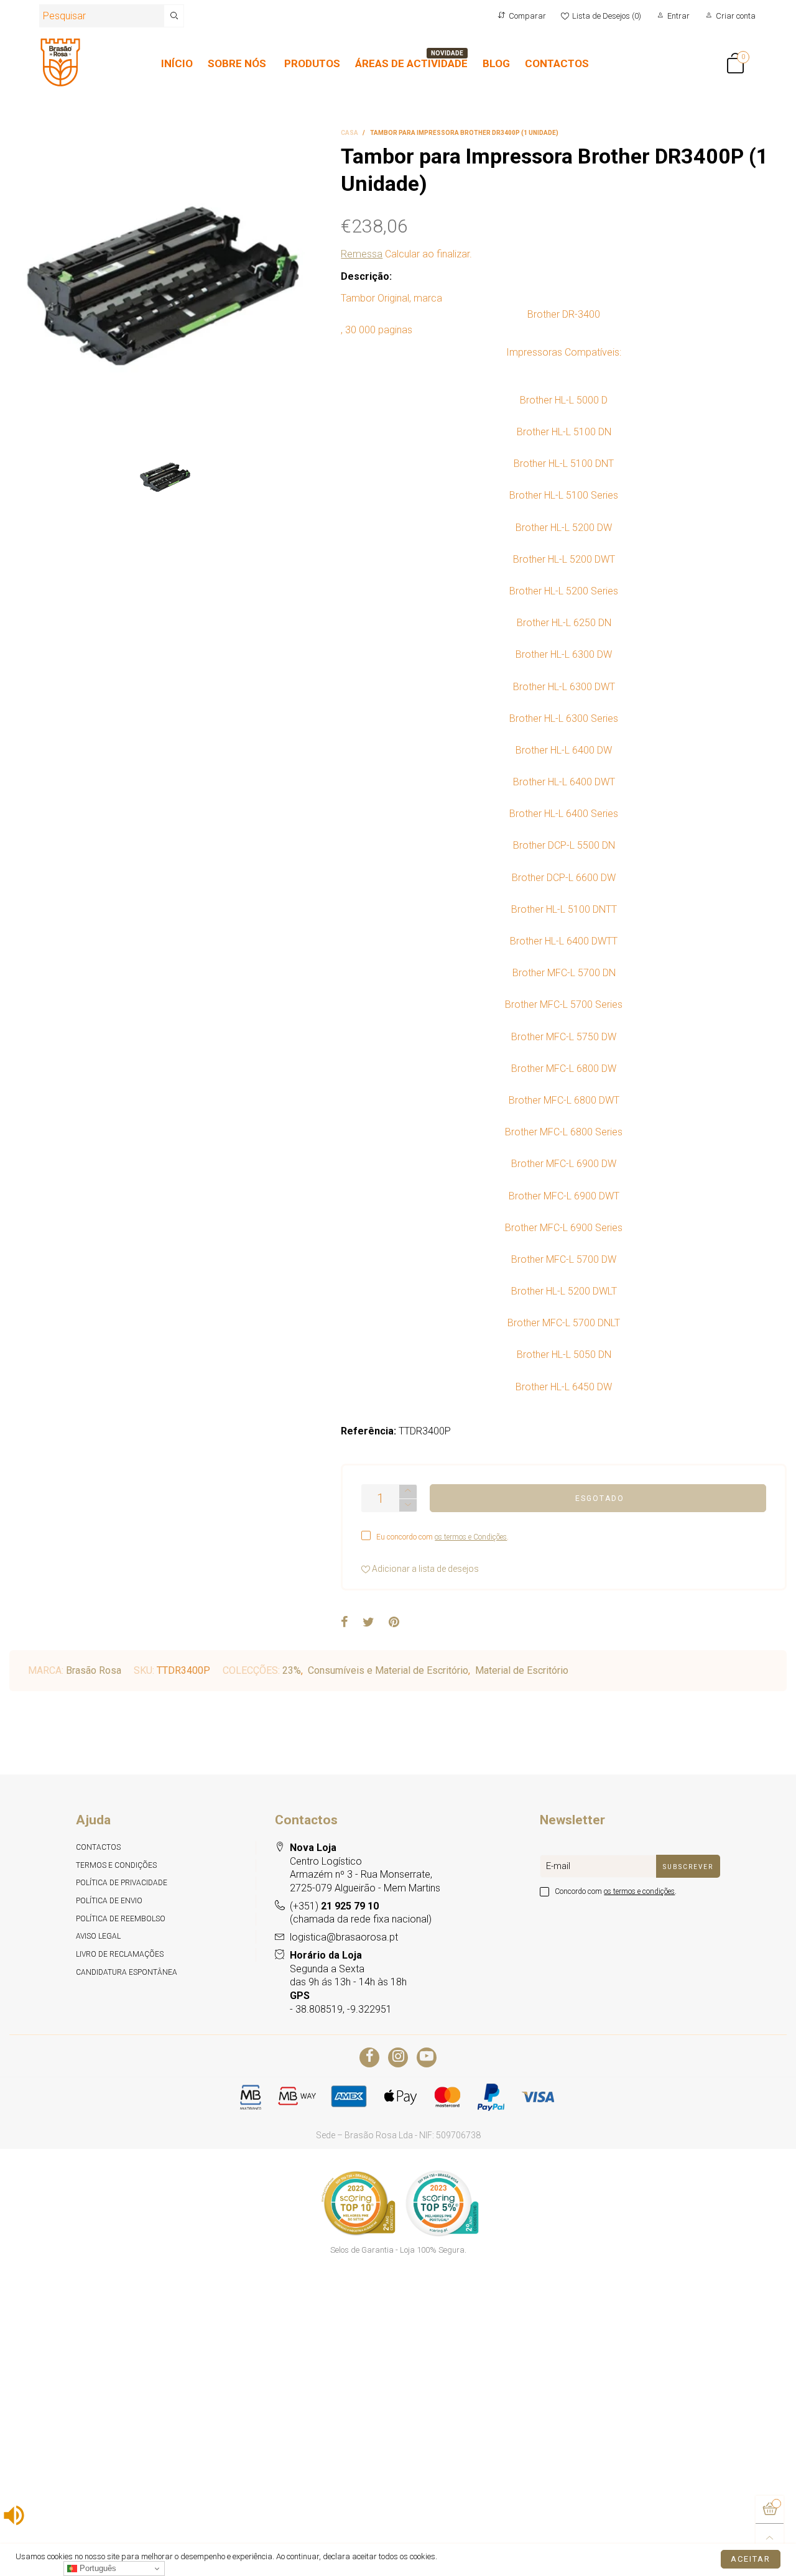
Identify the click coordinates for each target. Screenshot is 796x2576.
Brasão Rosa (94, 1670)
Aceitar (751, 2559)
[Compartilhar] (345, 1623)
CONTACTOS (557, 63)
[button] (408, 1506)
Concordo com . (616, 1891)
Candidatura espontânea (127, 1972)
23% (292, 1670)
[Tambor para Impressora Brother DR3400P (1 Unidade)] (166, 285)
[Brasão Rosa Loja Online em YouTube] (427, 2057)
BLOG (496, 63)
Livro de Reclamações (120, 1954)
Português (97, 2568)
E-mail (558, 1866)
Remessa (362, 254)
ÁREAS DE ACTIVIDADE (411, 63)
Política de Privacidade (122, 1883)
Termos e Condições (116, 1865)
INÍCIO (177, 63)
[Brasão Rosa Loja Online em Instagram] (398, 2057)
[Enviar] (174, 16)
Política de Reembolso (121, 1919)
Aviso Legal (98, 1936)
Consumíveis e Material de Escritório (388, 1670)
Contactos (98, 1847)
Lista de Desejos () (607, 16)
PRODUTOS (312, 63)
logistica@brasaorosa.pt (344, 1937)
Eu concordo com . (442, 1537)
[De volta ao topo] (770, 2538)
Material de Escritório (522, 1670)
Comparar (527, 16)
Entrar (678, 16)
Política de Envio (109, 1901)
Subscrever (688, 1867)
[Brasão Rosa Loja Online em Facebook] (369, 2057)
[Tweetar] (368, 1623)
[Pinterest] (394, 1623)
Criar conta (736, 16)
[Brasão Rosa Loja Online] (60, 62)
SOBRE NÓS (237, 63)
